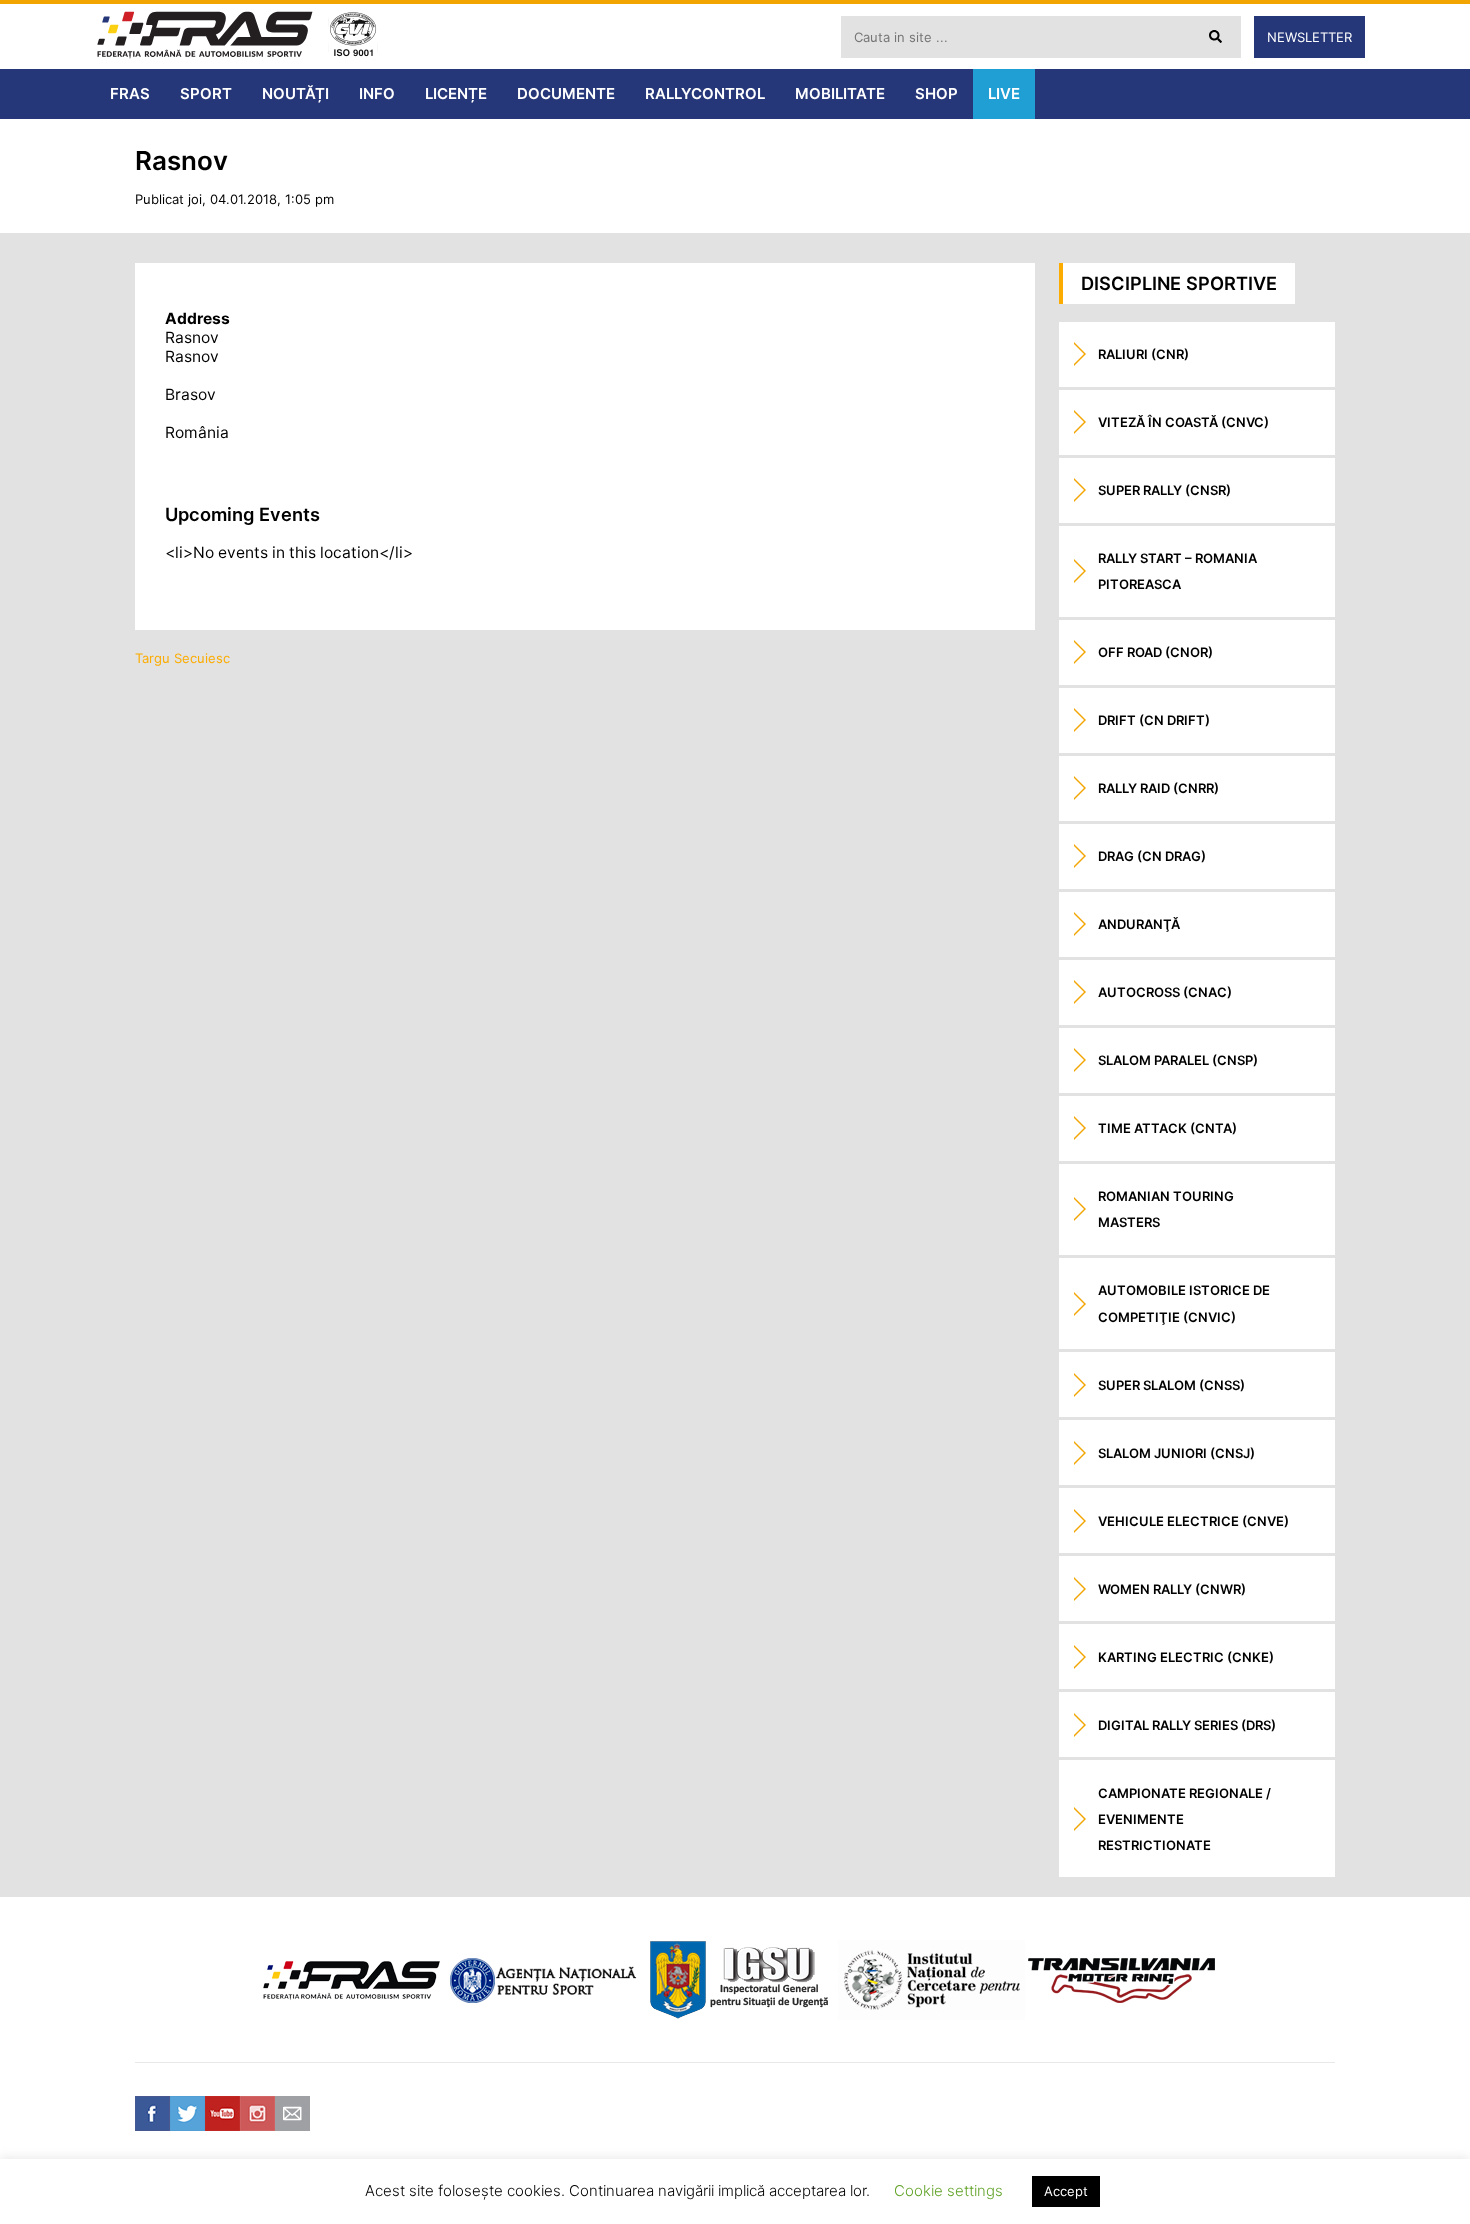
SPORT (206, 93)
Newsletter (1309, 37)
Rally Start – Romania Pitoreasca (1177, 571)
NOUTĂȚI (295, 93)
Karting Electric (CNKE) (1186, 1657)
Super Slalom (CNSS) (1171, 1385)
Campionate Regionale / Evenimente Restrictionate (1184, 1819)
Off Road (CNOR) (1155, 652)
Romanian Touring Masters (1166, 1209)
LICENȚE (456, 93)
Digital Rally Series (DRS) (1187, 1725)
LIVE (1004, 93)
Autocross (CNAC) (1165, 992)
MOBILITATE (840, 93)
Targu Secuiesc (182, 658)
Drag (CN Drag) (1152, 856)
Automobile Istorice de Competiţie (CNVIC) (1184, 1303)
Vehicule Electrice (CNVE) (1193, 1521)
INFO (377, 93)
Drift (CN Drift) (1154, 720)
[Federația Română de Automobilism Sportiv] (205, 36)
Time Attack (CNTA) (1167, 1128)
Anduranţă (1139, 924)
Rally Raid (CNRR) (1158, 788)
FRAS (130, 93)
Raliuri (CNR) (1143, 354)
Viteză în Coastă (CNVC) (1183, 422)
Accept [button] (1066, 2191)
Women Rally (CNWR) (1172, 1589)
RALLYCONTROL (705, 93)
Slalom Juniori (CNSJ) (1176, 1453)
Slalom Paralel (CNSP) (1178, 1060)
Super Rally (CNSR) (1164, 490)
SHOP (936, 93)
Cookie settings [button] (948, 2190)
